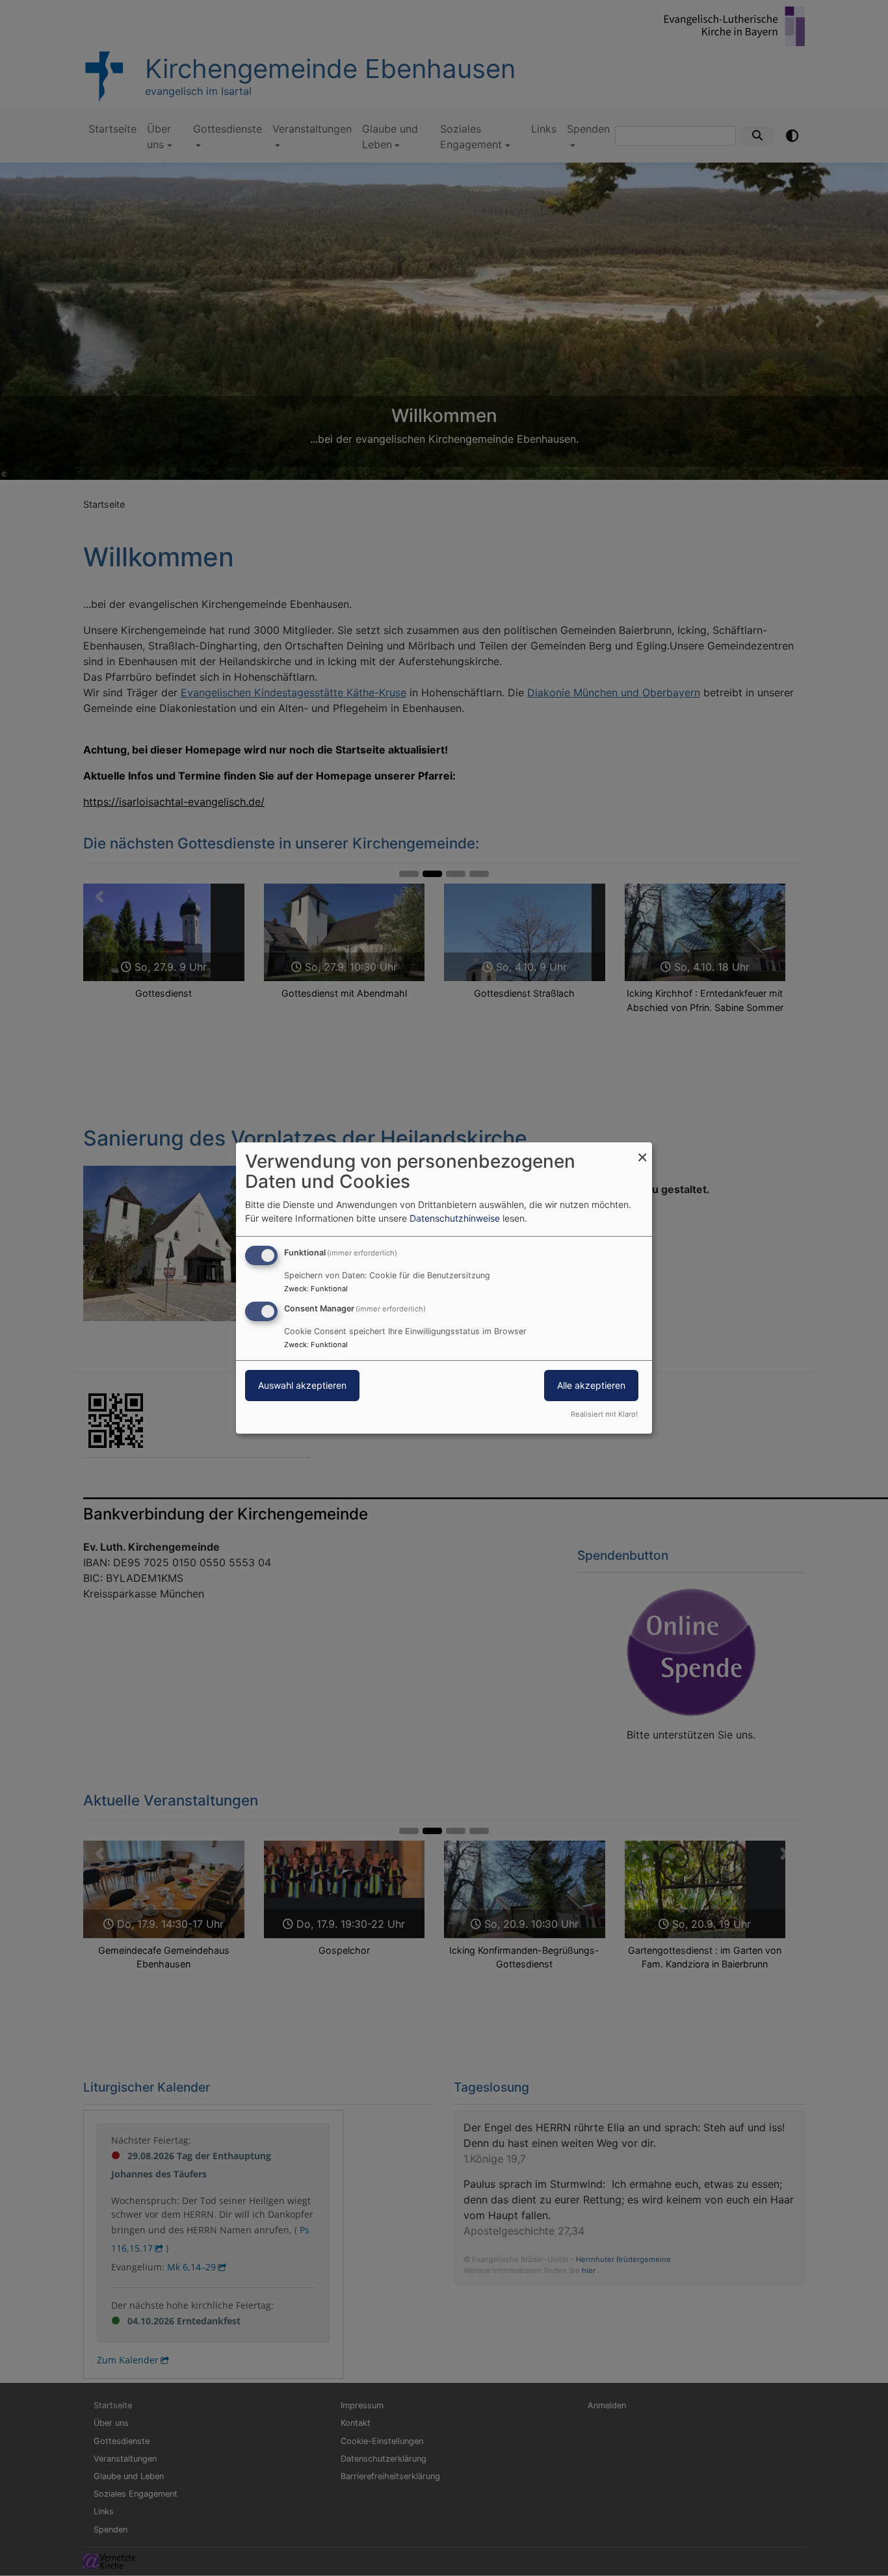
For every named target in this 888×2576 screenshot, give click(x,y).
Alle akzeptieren (591, 1385)
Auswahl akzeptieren (302, 1385)
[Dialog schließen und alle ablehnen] (642, 1150)
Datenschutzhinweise (455, 1218)
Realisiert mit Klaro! (604, 1414)
